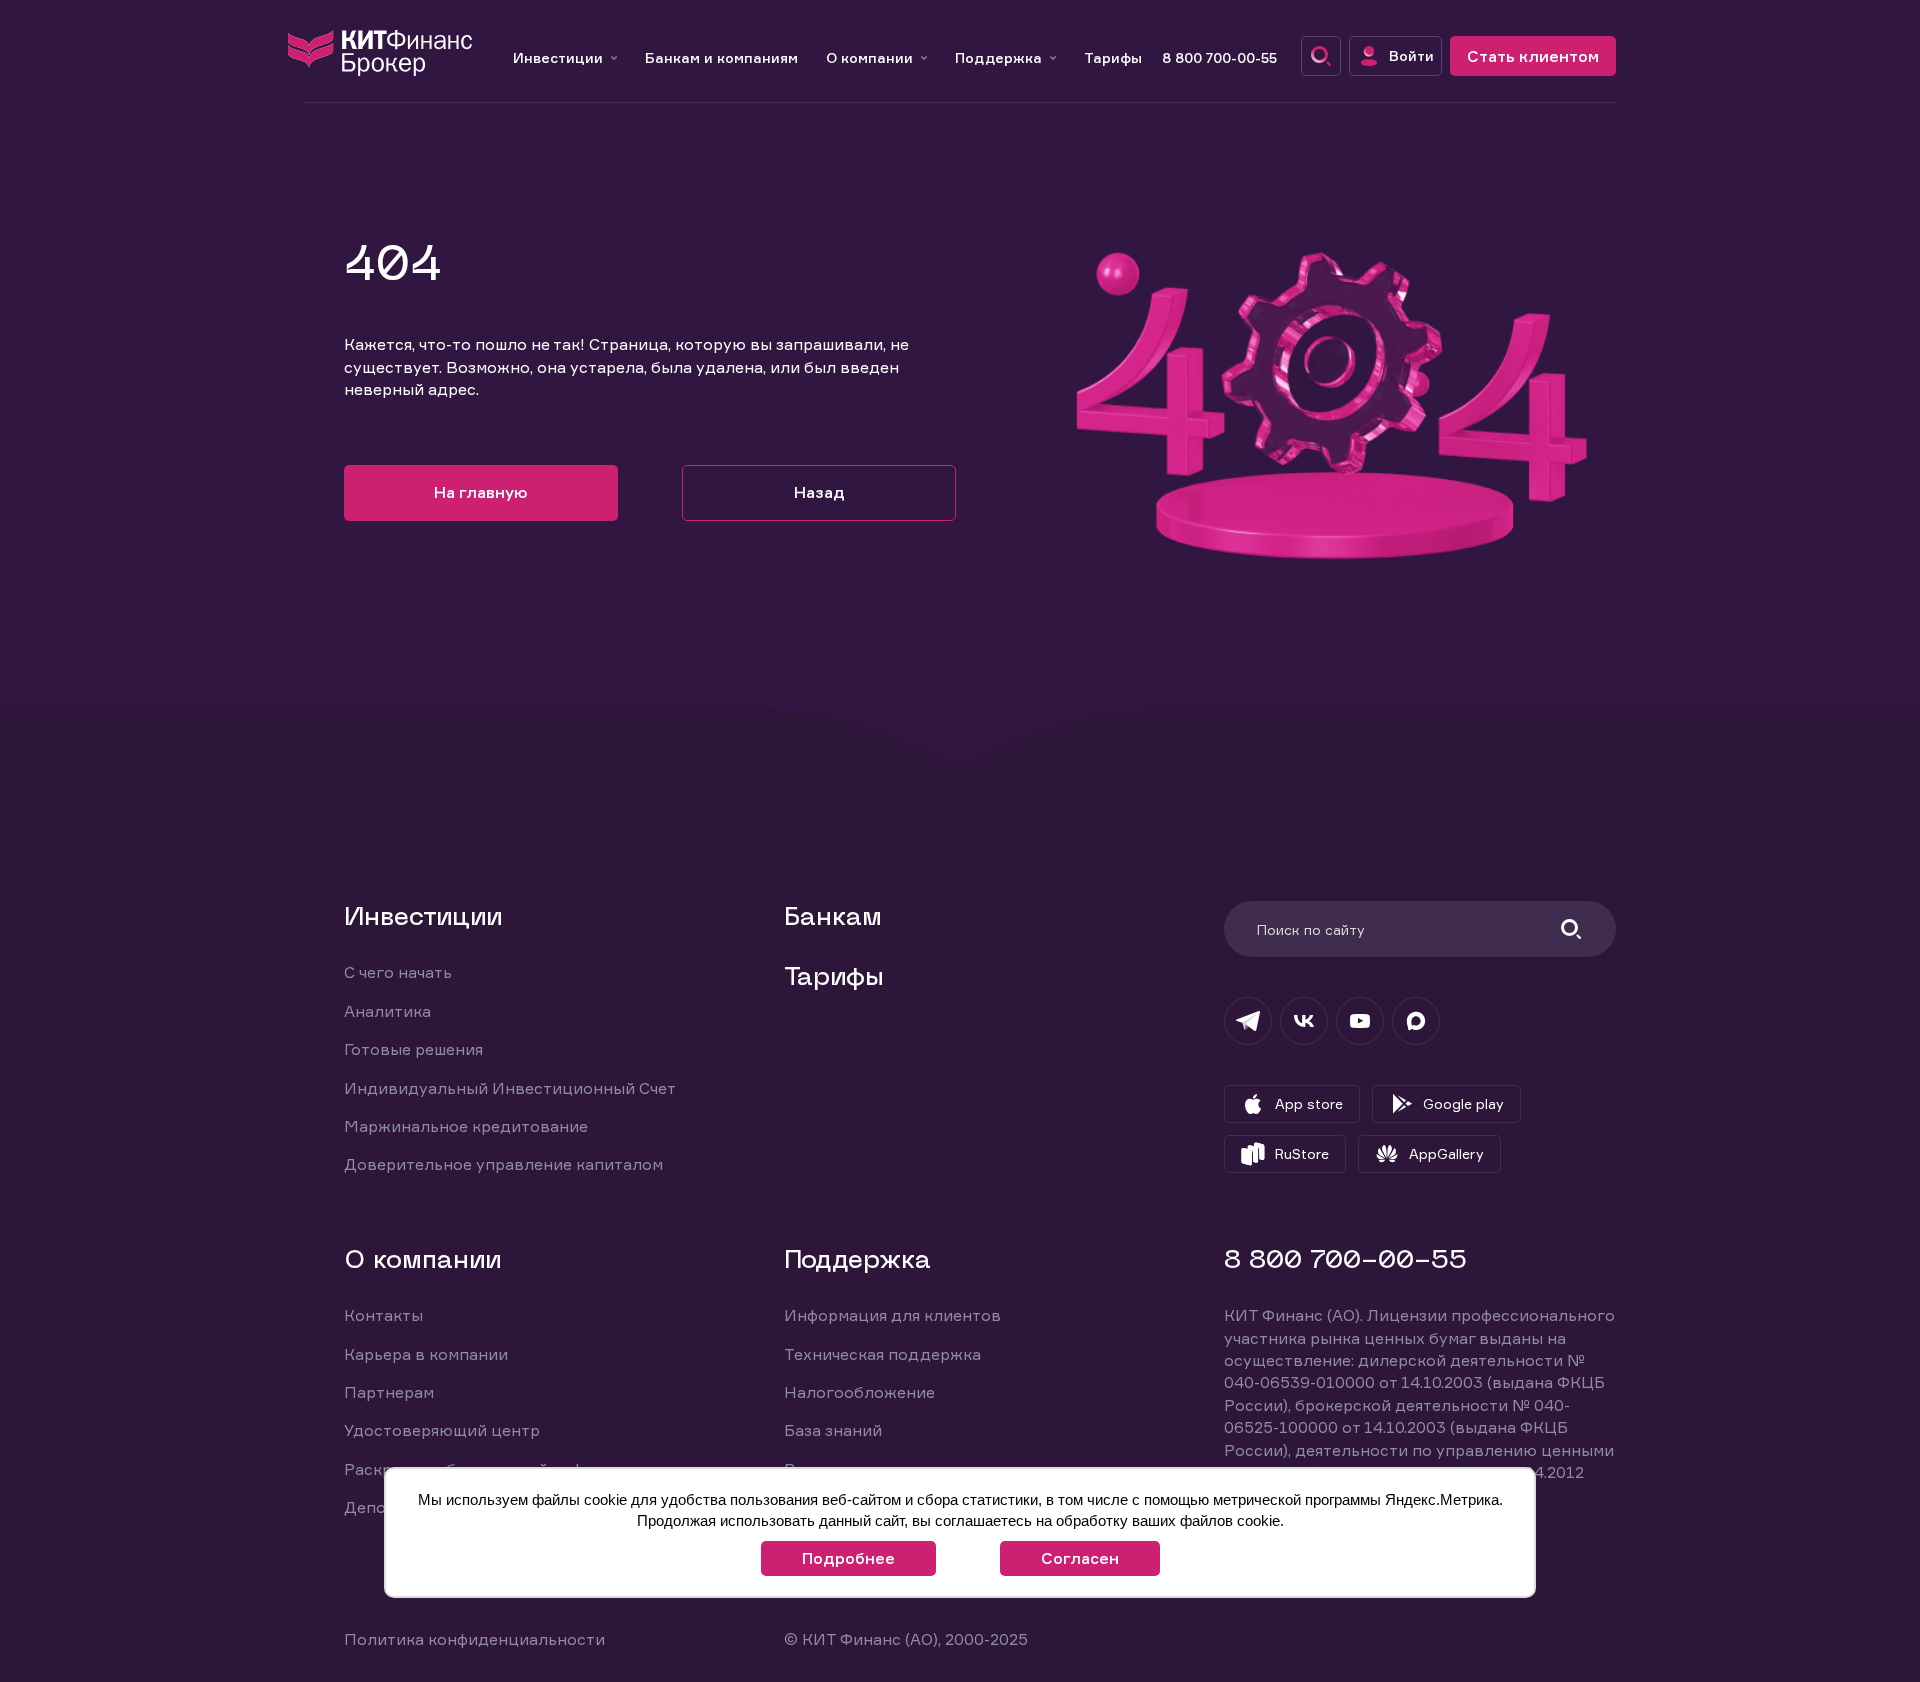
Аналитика (387, 1011)
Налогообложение (859, 1392)
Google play (1463, 1103)
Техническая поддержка (882, 1354)
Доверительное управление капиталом (503, 1164)
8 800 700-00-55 (1219, 57)
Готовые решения (413, 1049)
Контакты (383, 1315)
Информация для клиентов (892, 1315)
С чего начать (398, 972)
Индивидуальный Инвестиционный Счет (510, 1088)
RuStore (1302, 1153)
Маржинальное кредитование (466, 1126)
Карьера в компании (426, 1354)
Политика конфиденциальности (474, 1639)
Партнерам (389, 1392)
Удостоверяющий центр (442, 1430)
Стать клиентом (1533, 56)
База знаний (833, 1430)
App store (1309, 1103)
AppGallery (1446, 1153)
